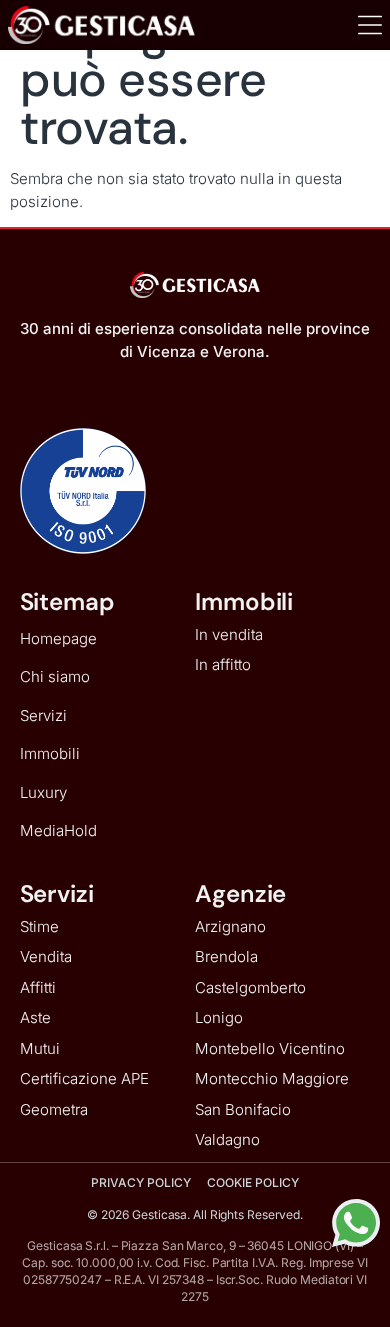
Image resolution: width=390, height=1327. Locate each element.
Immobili (50, 753)
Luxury (43, 792)
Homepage (58, 638)
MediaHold (58, 830)
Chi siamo (55, 676)
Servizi (43, 715)
